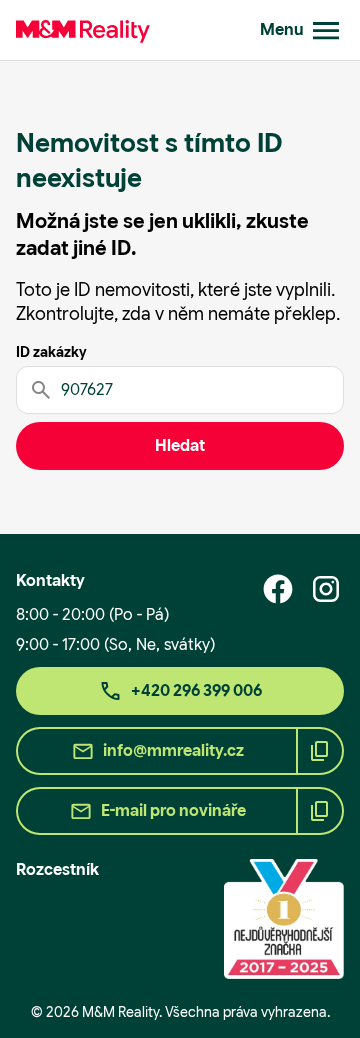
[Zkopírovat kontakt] (320, 751)
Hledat (180, 445)
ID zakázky (51, 352)
